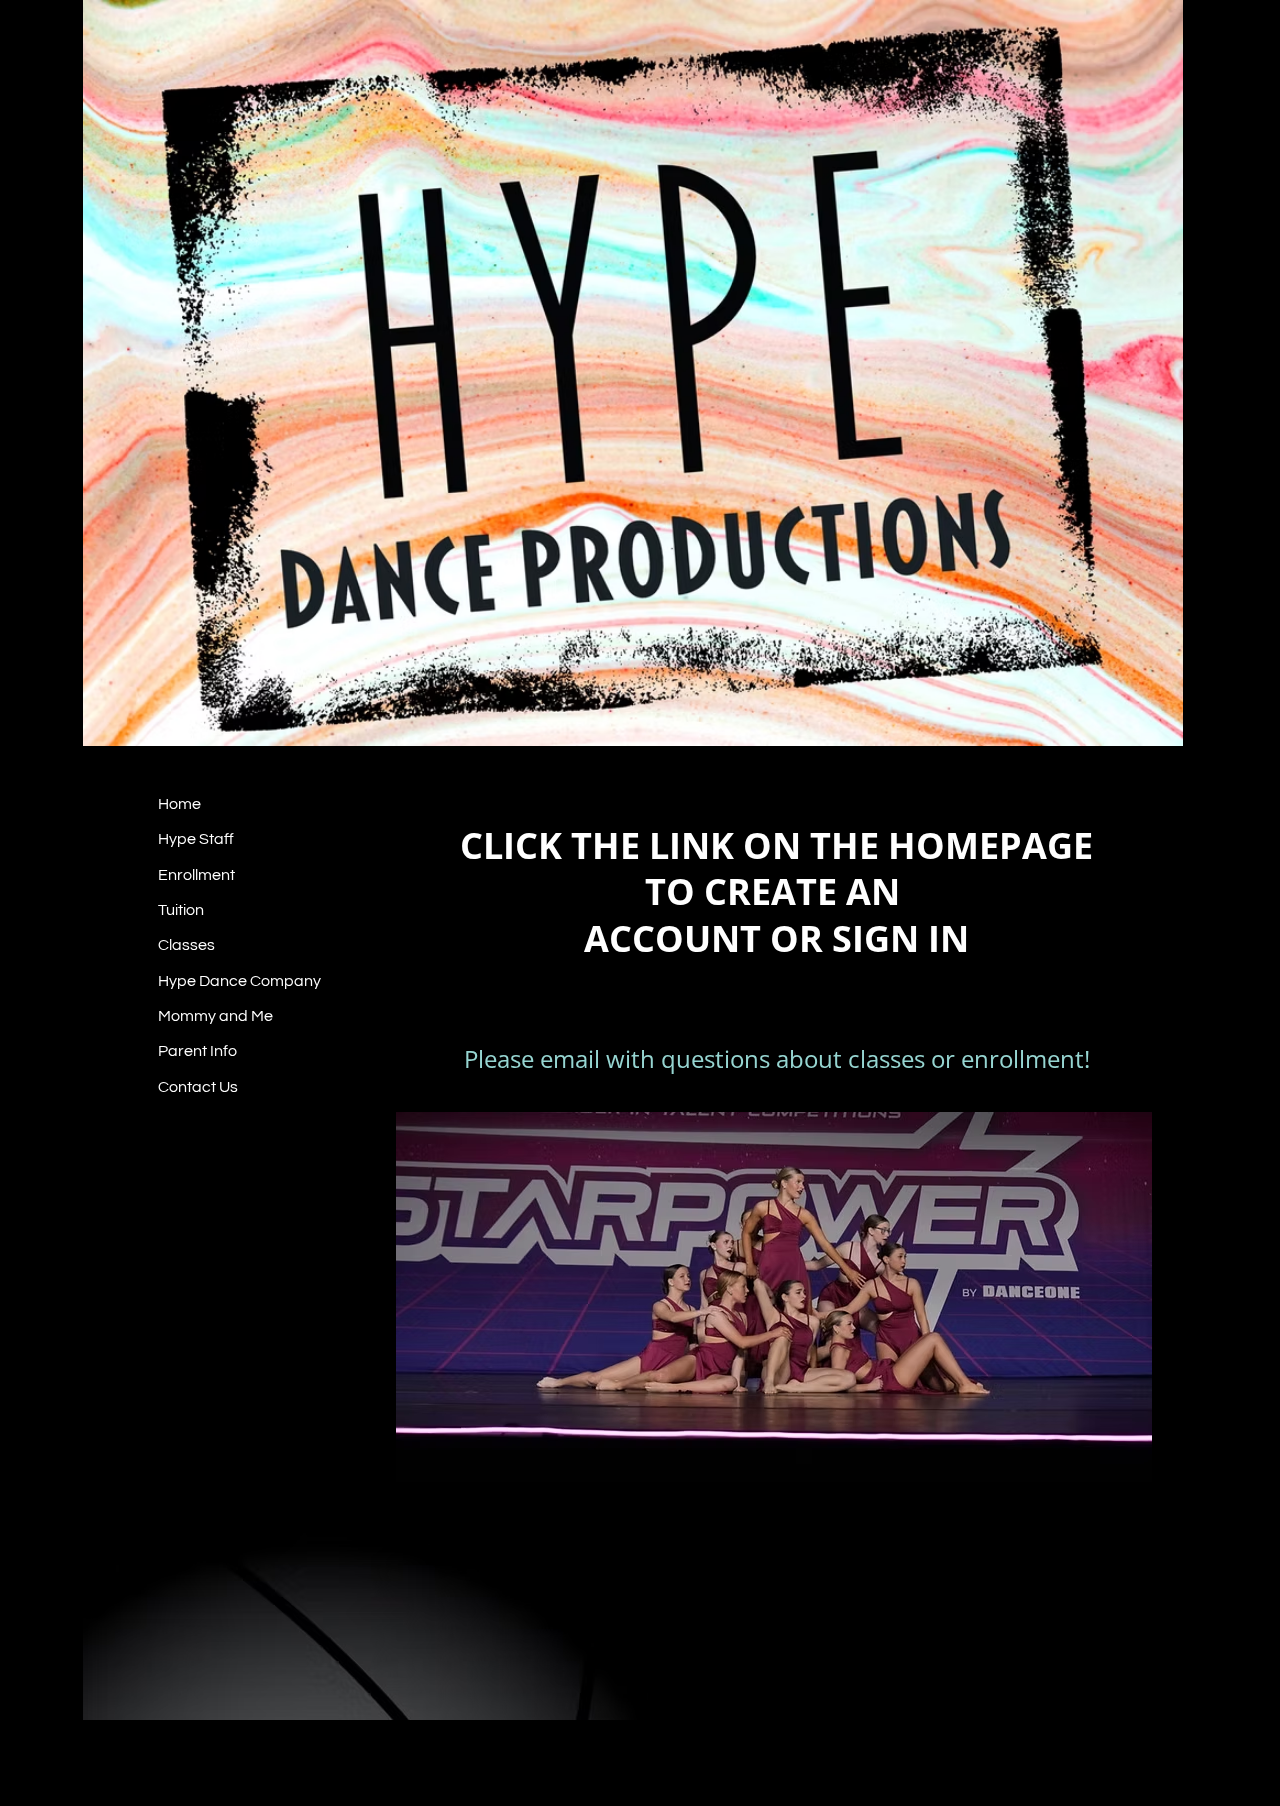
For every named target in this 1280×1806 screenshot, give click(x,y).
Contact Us (198, 1087)
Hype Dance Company (239, 981)
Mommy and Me (215, 1016)
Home (179, 804)
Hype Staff (196, 839)
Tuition (181, 910)
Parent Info (197, 1051)
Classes (186, 945)
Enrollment (196, 875)
